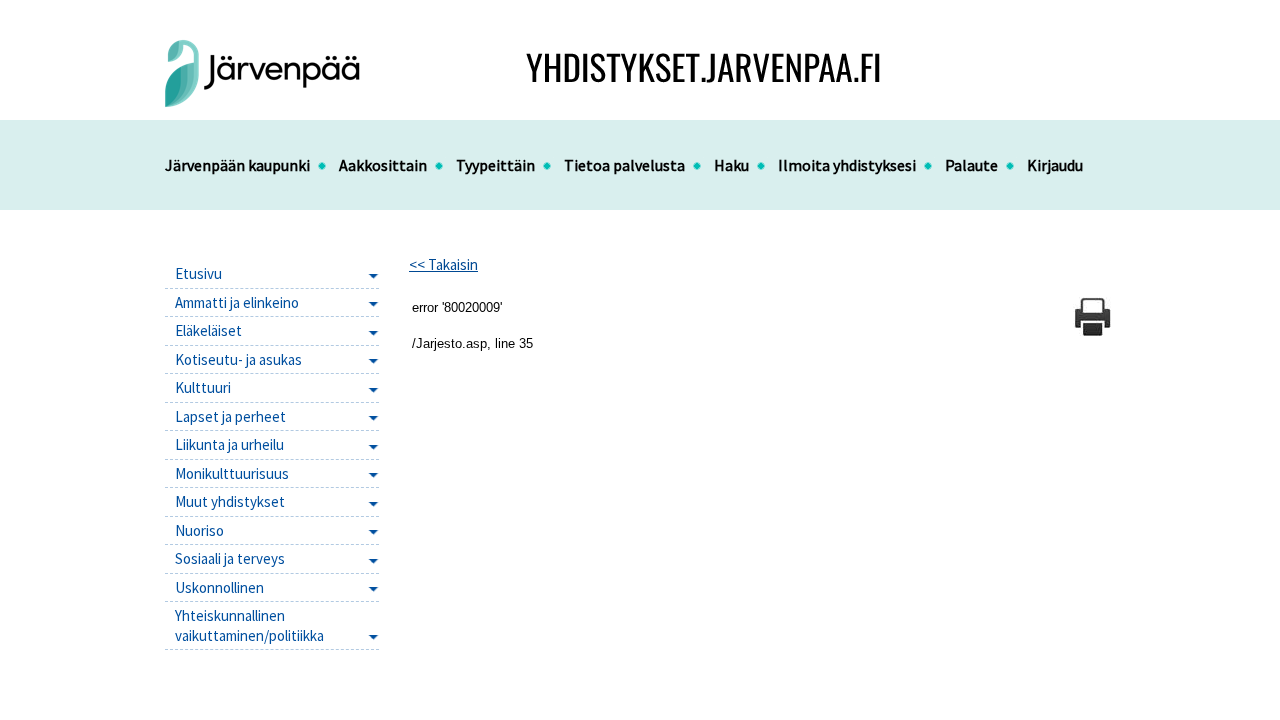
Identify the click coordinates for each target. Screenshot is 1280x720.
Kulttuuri (203, 387)
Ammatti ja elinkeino (237, 302)
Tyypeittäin (495, 165)
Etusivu (198, 273)
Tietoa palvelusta (624, 165)
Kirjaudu (1055, 165)
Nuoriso (199, 530)
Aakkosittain (383, 165)
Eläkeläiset (208, 330)
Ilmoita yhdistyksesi (847, 165)
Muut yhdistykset (230, 501)
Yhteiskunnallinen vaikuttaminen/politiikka (249, 625)
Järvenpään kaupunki (237, 165)
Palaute (971, 165)
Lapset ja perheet (230, 416)
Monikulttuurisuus (232, 473)
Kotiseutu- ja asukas (238, 359)
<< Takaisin (443, 264)
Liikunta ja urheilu (229, 444)
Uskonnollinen (219, 587)
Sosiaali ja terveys (230, 558)
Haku (731, 165)
